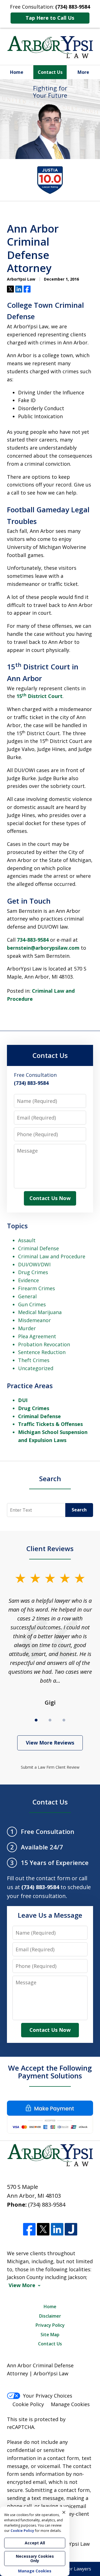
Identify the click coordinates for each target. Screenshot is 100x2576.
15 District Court (39, 696)
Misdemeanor (34, 1320)
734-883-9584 (33, 940)
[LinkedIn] (57, 2229)
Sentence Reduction (42, 1352)
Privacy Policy (50, 2325)
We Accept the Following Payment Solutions (50, 2072)
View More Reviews (50, 1743)
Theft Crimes (34, 1360)
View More (22, 2285)
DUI (23, 1400)
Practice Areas (30, 1386)
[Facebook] (29, 2229)
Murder (27, 1328)
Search (50, 1479)
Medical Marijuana (40, 1312)
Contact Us (50, 72)
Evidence (28, 1280)
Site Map (50, 2335)
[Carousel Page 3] (64, 1720)
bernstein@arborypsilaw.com (43, 948)
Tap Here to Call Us (50, 18)
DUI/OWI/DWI (34, 1264)
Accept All (35, 2543)
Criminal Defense (38, 1248)
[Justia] (71, 2229)
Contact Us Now (50, 1198)
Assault (27, 1240)
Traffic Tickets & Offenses (50, 1424)
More (83, 72)
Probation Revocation (44, 1344)
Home (17, 72)
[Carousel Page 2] (50, 1720)
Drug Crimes (33, 1272)
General (27, 1296)
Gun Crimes (32, 1304)
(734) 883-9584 (47, 2205)
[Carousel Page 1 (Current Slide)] (36, 1720)
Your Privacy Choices (48, 2396)
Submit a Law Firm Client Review (50, 1767)
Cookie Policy (28, 2404)
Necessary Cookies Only (35, 2558)
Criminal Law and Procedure (52, 1256)
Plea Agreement (37, 1336)
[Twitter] (43, 2229)
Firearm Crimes (37, 1288)
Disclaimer (50, 2316)
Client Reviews (50, 1548)
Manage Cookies (70, 2404)
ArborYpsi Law (72, 2544)
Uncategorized (36, 1368)
